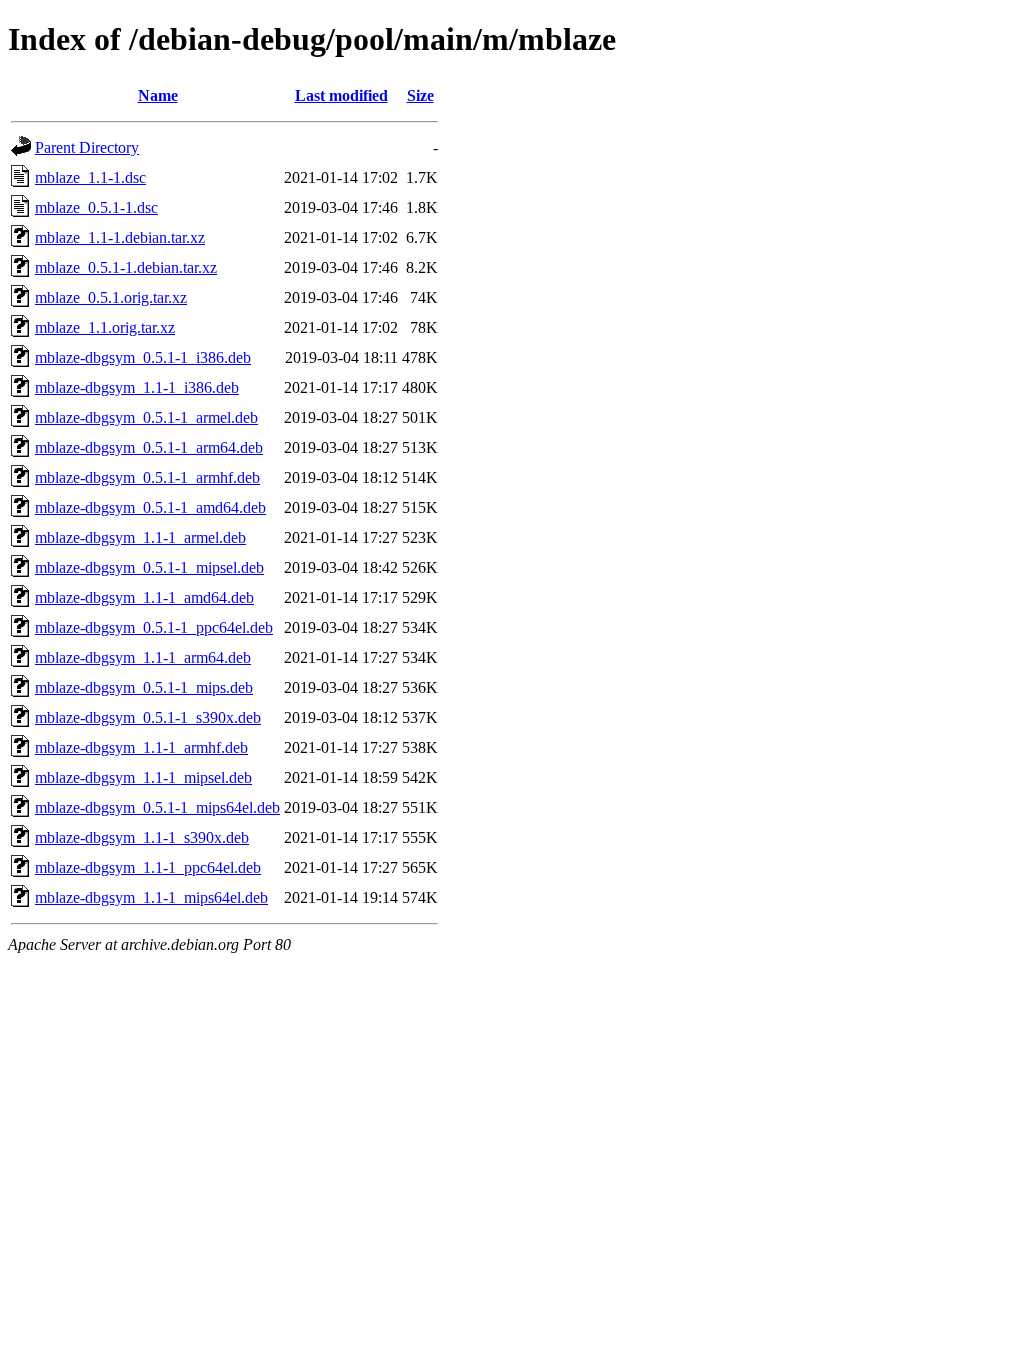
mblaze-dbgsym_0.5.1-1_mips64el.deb (157, 807)
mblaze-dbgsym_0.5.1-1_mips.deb (144, 687)
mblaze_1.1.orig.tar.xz (105, 327)
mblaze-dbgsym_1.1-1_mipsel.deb (143, 777)
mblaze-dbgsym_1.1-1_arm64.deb (143, 657)
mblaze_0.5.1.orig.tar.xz (111, 297)
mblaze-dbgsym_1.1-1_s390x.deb (142, 837)
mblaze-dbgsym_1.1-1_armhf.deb (141, 747)
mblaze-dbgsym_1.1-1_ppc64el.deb (148, 867)
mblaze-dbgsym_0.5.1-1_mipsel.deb (149, 567)
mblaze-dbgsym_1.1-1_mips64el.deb (151, 897)
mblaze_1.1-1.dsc (90, 177)
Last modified (341, 95)
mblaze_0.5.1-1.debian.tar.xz (126, 267)
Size (420, 95)
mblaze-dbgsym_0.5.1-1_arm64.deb (149, 447)
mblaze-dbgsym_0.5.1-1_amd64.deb (150, 507)
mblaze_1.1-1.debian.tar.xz (120, 237)
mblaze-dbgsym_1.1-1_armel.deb (140, 537)
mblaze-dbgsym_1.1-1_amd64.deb (144, 597)
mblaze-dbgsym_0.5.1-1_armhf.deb (147, 477)
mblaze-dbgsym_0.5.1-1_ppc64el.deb (154, 627)
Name (158, 95)
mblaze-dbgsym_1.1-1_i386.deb (137, 387)
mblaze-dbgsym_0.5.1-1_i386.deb (143, 357)
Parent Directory (87, 147)
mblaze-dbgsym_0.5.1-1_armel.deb (146, 417)
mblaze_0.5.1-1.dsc (96, 207)
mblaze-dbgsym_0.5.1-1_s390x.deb (148, 717)
